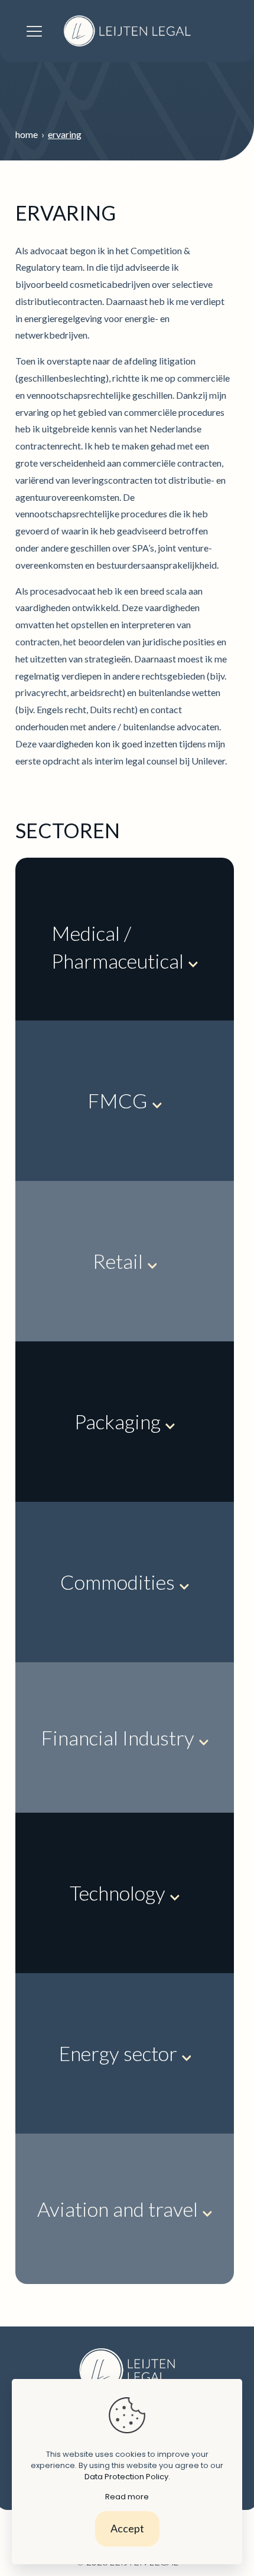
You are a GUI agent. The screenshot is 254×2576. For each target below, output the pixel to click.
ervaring (65, 134)
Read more (127, 2497)
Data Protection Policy (126, 2477)
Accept (127, 2528)
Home (28, 134)
